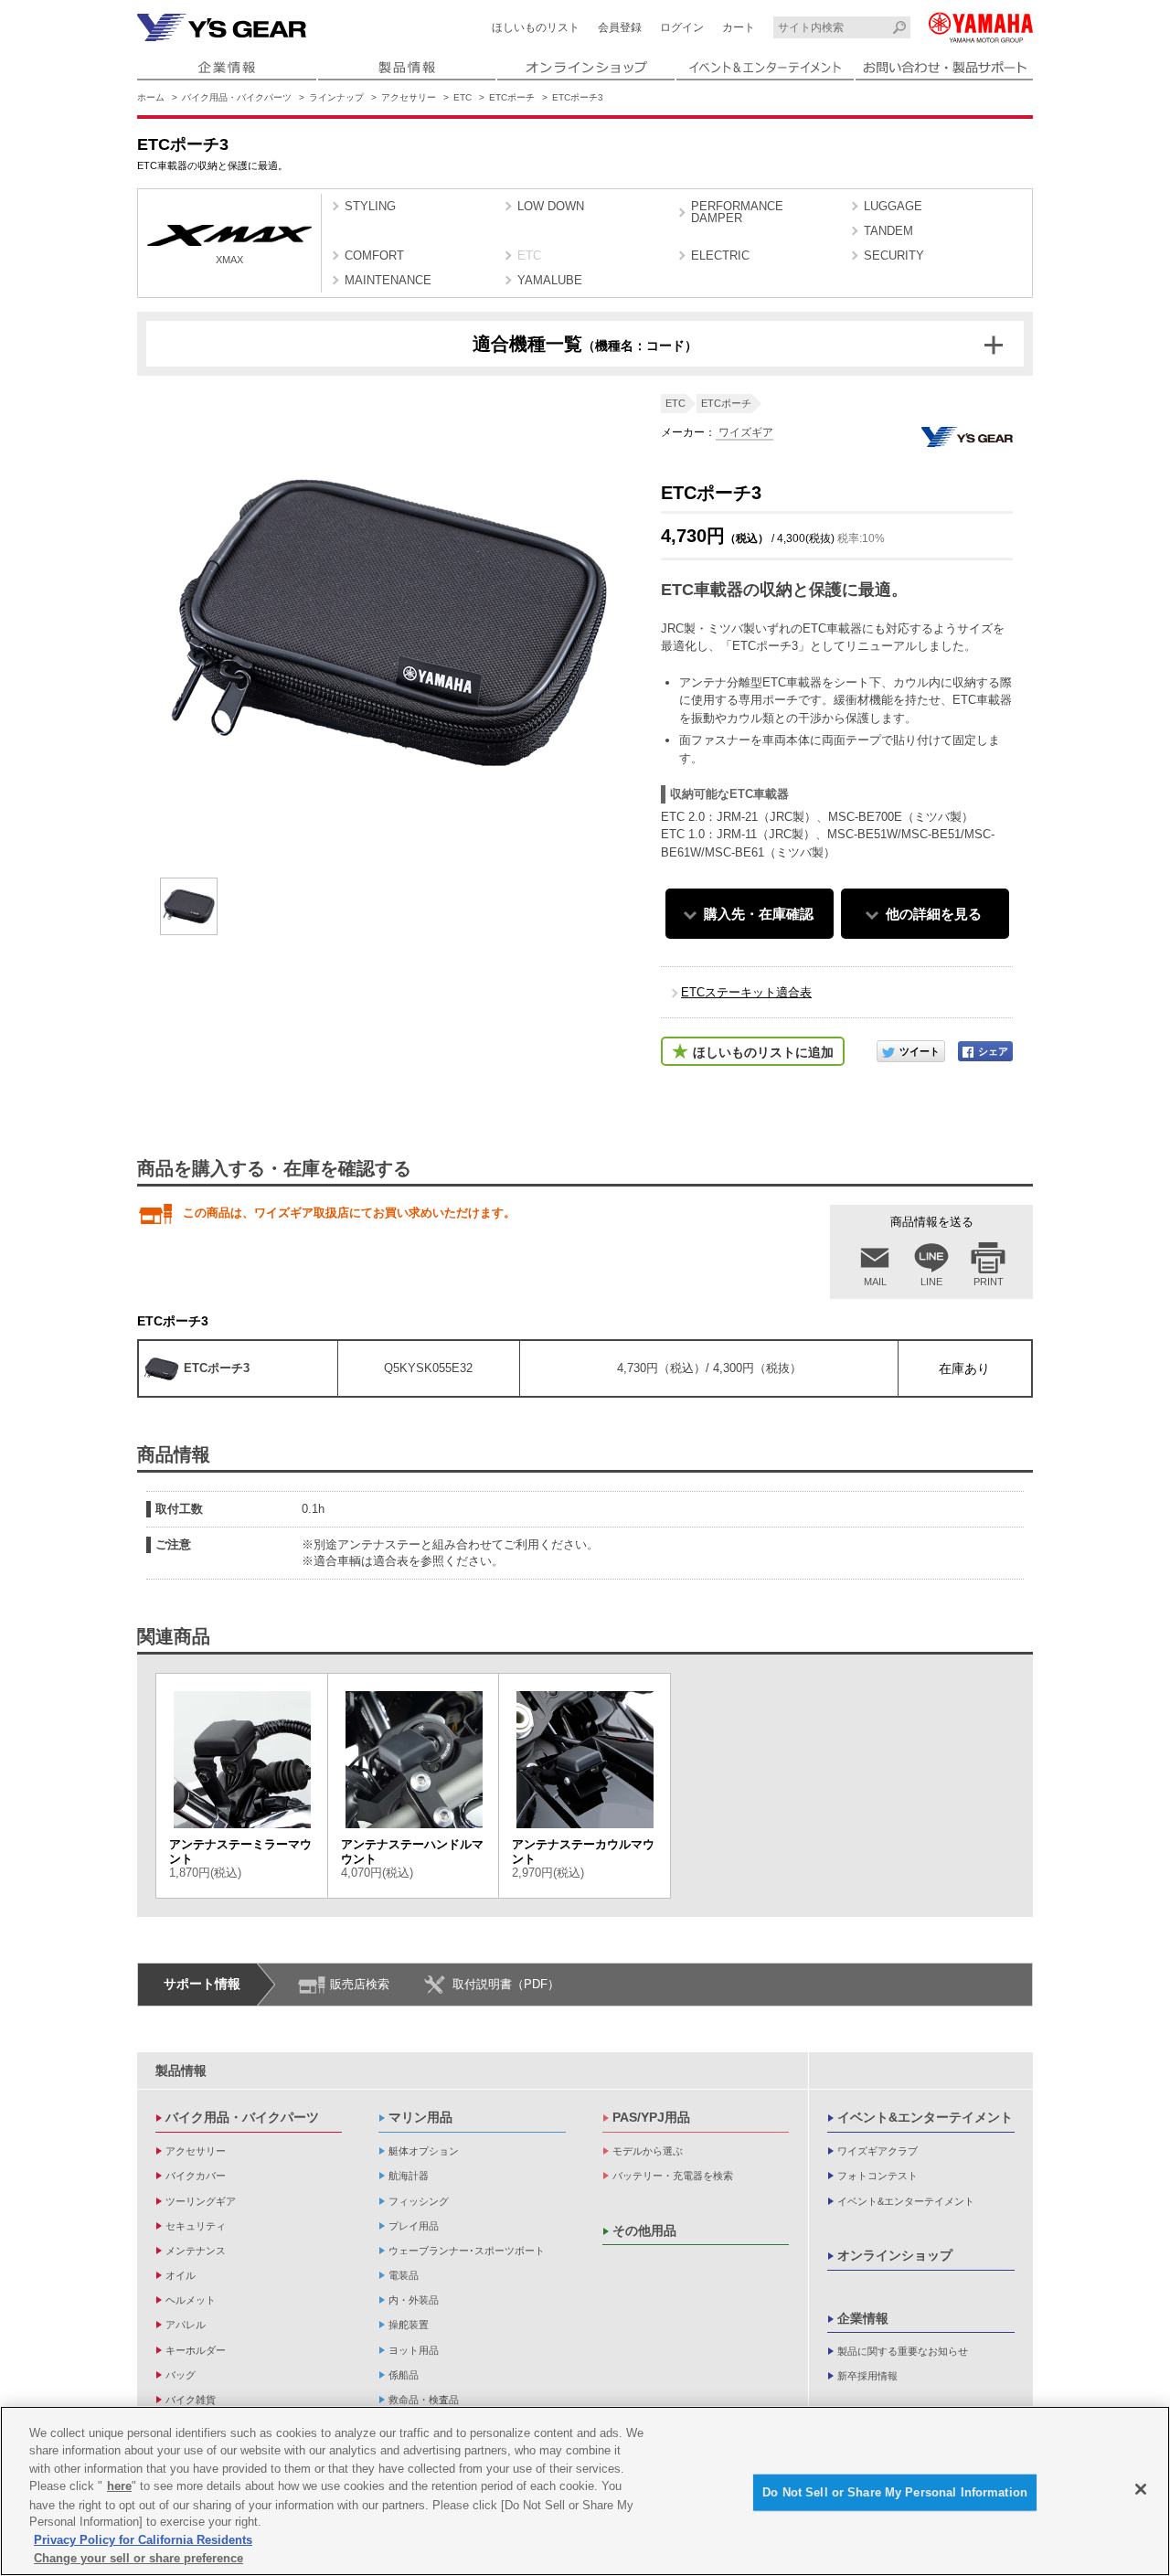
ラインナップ (336, 97)
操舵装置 (409, 2325)
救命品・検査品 (424, 2400)
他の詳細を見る (934, 914)
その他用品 (644, 2230)
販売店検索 (360, 1984)
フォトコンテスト (877, 2176)
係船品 (404, 2375)
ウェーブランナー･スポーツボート (467, 2251)
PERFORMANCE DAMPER (737, 212)
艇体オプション (424, 2151)
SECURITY (894, 255)
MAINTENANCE (388, 280)
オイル (181, 2275)
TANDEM (888, 231)
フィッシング (419, 2201)
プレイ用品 (414, 2226)
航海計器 (409, 2176)
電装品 (404, 2275)
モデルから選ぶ (648, 2151)
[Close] (1141, 2489)
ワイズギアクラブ (877, 2151)
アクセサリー (409, 97)
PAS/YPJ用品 (651, 2117)
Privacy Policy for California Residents (143, 2540)
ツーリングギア (201, 2201)
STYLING (370, 206)
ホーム (151, 97)
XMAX (229, 260)
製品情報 (181, 2070)
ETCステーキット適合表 (746, 992)
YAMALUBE (550, 280)
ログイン (682, 27)
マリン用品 (420, 2117)
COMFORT (374, 255)
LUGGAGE (893, 206)
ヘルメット (191, 2300)
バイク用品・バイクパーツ (237, 97)
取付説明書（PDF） (506, 1984)
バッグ (181, 2375)
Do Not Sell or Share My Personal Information (895, 2492)
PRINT (989, 1282)
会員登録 (620, 27)
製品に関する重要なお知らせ (903, 2351)
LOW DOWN (551, 206)
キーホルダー (196, 2350)
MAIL (875, 1282)
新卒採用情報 (867, 2376)
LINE (931, 1282)
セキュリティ (196, 2226)
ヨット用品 (414, 2350)
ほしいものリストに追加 (763, 1052)
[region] (585, 2491)
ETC (463, 97)
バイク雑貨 (191, 2400)
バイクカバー (196, 2176)
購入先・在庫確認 (759, 914)
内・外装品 (414, 2300)
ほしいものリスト (536, 27)
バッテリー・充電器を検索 (673, 2176)
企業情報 (863, 2318)
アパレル (186, 2325)
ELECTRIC (720, 255)
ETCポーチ (512, 97)
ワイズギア (745, 432)
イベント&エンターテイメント (925, 2117)
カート (739, 27)
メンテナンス (196, 2251)
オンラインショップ (895, 2255)
